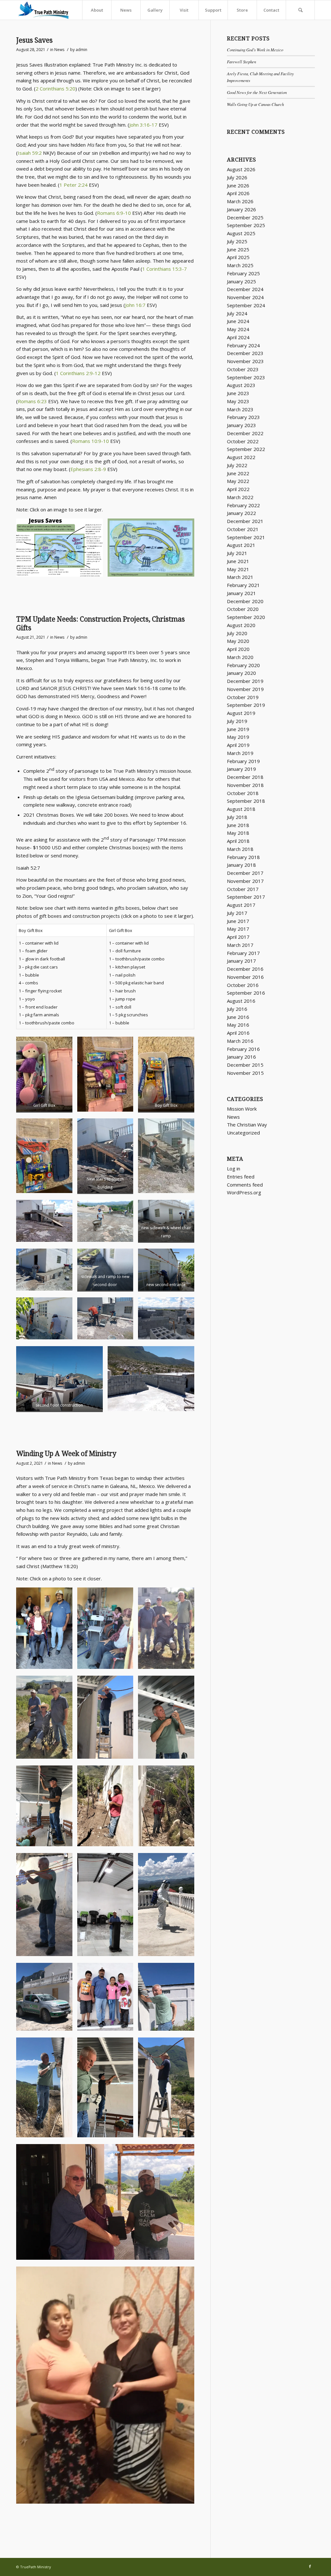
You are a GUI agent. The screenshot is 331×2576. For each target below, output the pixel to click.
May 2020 (238, 641)
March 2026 (240, 201)
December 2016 (245, 969)
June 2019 (238, 729)
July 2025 (237, 241)
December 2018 (245, 777)
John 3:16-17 (143, 125)
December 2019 (245, 681)
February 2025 (243, 273)
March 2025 (240, 265)
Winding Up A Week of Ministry (66, 1454)
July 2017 (237, 913)
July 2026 (237, 177)
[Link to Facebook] (310, 2566)
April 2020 (238, 649)
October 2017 (243, 889)
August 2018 (241, 809)
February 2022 (243, 505)
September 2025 (246, 225)
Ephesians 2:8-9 (88, 469)
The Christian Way (247, 1125)
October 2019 (243, 697)
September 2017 (246, 897)
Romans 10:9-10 (91, 441)
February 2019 (243, 761)
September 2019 (246, 705)
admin (81, 50)
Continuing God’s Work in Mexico (255, 50)
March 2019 (240, 753)
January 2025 (241, 281)
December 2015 (245, 1065)
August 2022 (241, 457)
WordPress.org (244, 1192)
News (59, 50)
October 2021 (243, 529)
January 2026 (241, 209)
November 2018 (245, 785)
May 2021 (238, 569)
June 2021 (238, 561)
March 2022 (240, 497)
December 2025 (245, 217)
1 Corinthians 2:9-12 (78, 373)
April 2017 (238, 937)
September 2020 (246, 617)
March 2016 (240, 1041)
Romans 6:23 (32, 401)
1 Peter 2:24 (74, 185)
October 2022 (243, 441)
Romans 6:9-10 (114, 213)
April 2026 (238, 193)
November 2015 (245, 1073)
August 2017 (241, 905)
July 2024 (237, 313)
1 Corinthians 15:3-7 (165, 269)
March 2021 (240, 577)
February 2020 (243, 665)
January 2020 (241, 673)
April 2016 (238, 1033)
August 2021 (241, 545)
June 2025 (238, 249)
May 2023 (238, 401)
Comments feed (245, 1185)
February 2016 (243, 1049)
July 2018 (237, 817)
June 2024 (238, 321)
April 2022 (238, 489)
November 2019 (245, 689)
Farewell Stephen (241, 62)
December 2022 (245, 433)
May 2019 (238, 737)
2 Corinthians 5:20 (55, 89)
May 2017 (238, 929)
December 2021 (245, 521)
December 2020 (245, 601)
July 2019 (237, 721)
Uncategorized (243, 1133)
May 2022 (238, 481)
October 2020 (243, 609)
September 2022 (246, 449)
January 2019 (241, 769)
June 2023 (238, 393)
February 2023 (243, 417)
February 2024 (243, 345)
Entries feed (241, 1177)
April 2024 (238, 337)
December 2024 (245, 289)
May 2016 (238, 1025)
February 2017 (243, 953)
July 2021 (237, 553)
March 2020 (240, 657)
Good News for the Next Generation (257, 92)
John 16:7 (135, 305)
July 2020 (237, 633)
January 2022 (241, 513)
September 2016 (246, 993)
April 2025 (238, 257)
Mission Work (242, 1109)
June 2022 (238, 473)
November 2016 (245, 977)
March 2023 (240, 409)
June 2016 (238, 1017)
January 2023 (241, 425)
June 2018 (238, 825)
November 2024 (245, 297)
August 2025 (241, 233)
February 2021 (243, 585)
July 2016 (237, 1009)
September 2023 (246, 377)
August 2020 (241, 625)
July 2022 (237, 465)
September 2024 (246, 305)
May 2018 (238, 833)
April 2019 (238, 745)
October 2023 (243, 369)
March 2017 (240, 945)
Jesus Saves (34, 40)
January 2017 (241, 961)
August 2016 (241, 1001)
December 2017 (245, 873)
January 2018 (241, 865)
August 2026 (241, 169)
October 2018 (243, 793)
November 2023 (245, 361)
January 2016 (241, 1057)
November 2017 (245, 881)
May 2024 (238, 329)
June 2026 (238, 185)
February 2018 (243, 857)
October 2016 (243, 985)
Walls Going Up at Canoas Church (255, 104)
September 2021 (246, 537)
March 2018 (240, 849)
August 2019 (241, 713)
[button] (59, 547)
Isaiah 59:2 (30, 153)
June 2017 (238, 921)
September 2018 (246, 801)
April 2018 (238, 841)
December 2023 (245, 353)
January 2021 (241, 593)
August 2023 (241, 385)
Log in (234, 1168)
